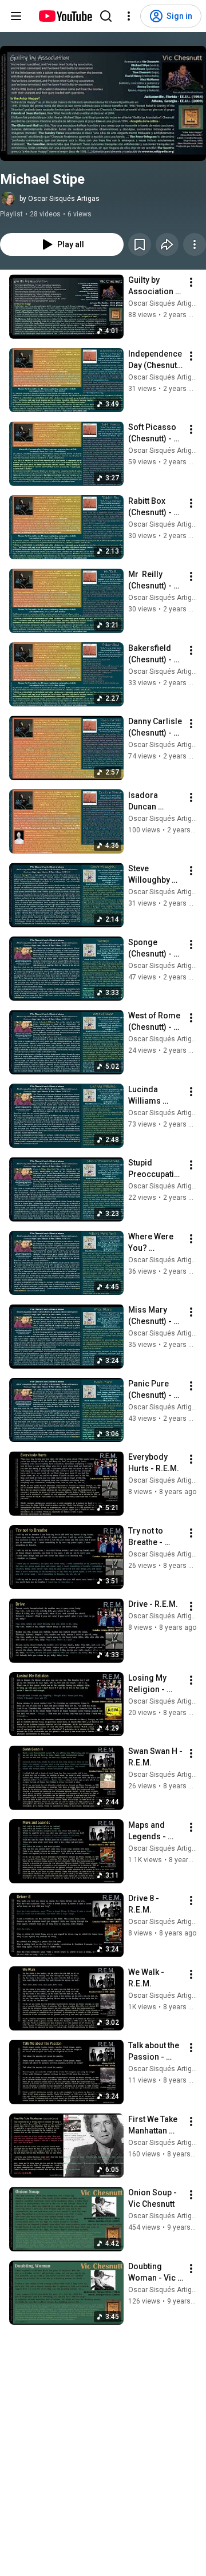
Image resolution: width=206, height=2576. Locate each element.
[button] (103, 103)
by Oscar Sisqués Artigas (60, 199)
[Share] (167, 244)
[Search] (106, 16)
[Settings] (129, 16)
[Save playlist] (140, 244)
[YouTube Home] (65, 16)
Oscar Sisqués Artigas (164, 303)
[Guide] (16, 16)
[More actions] (195, 244)
